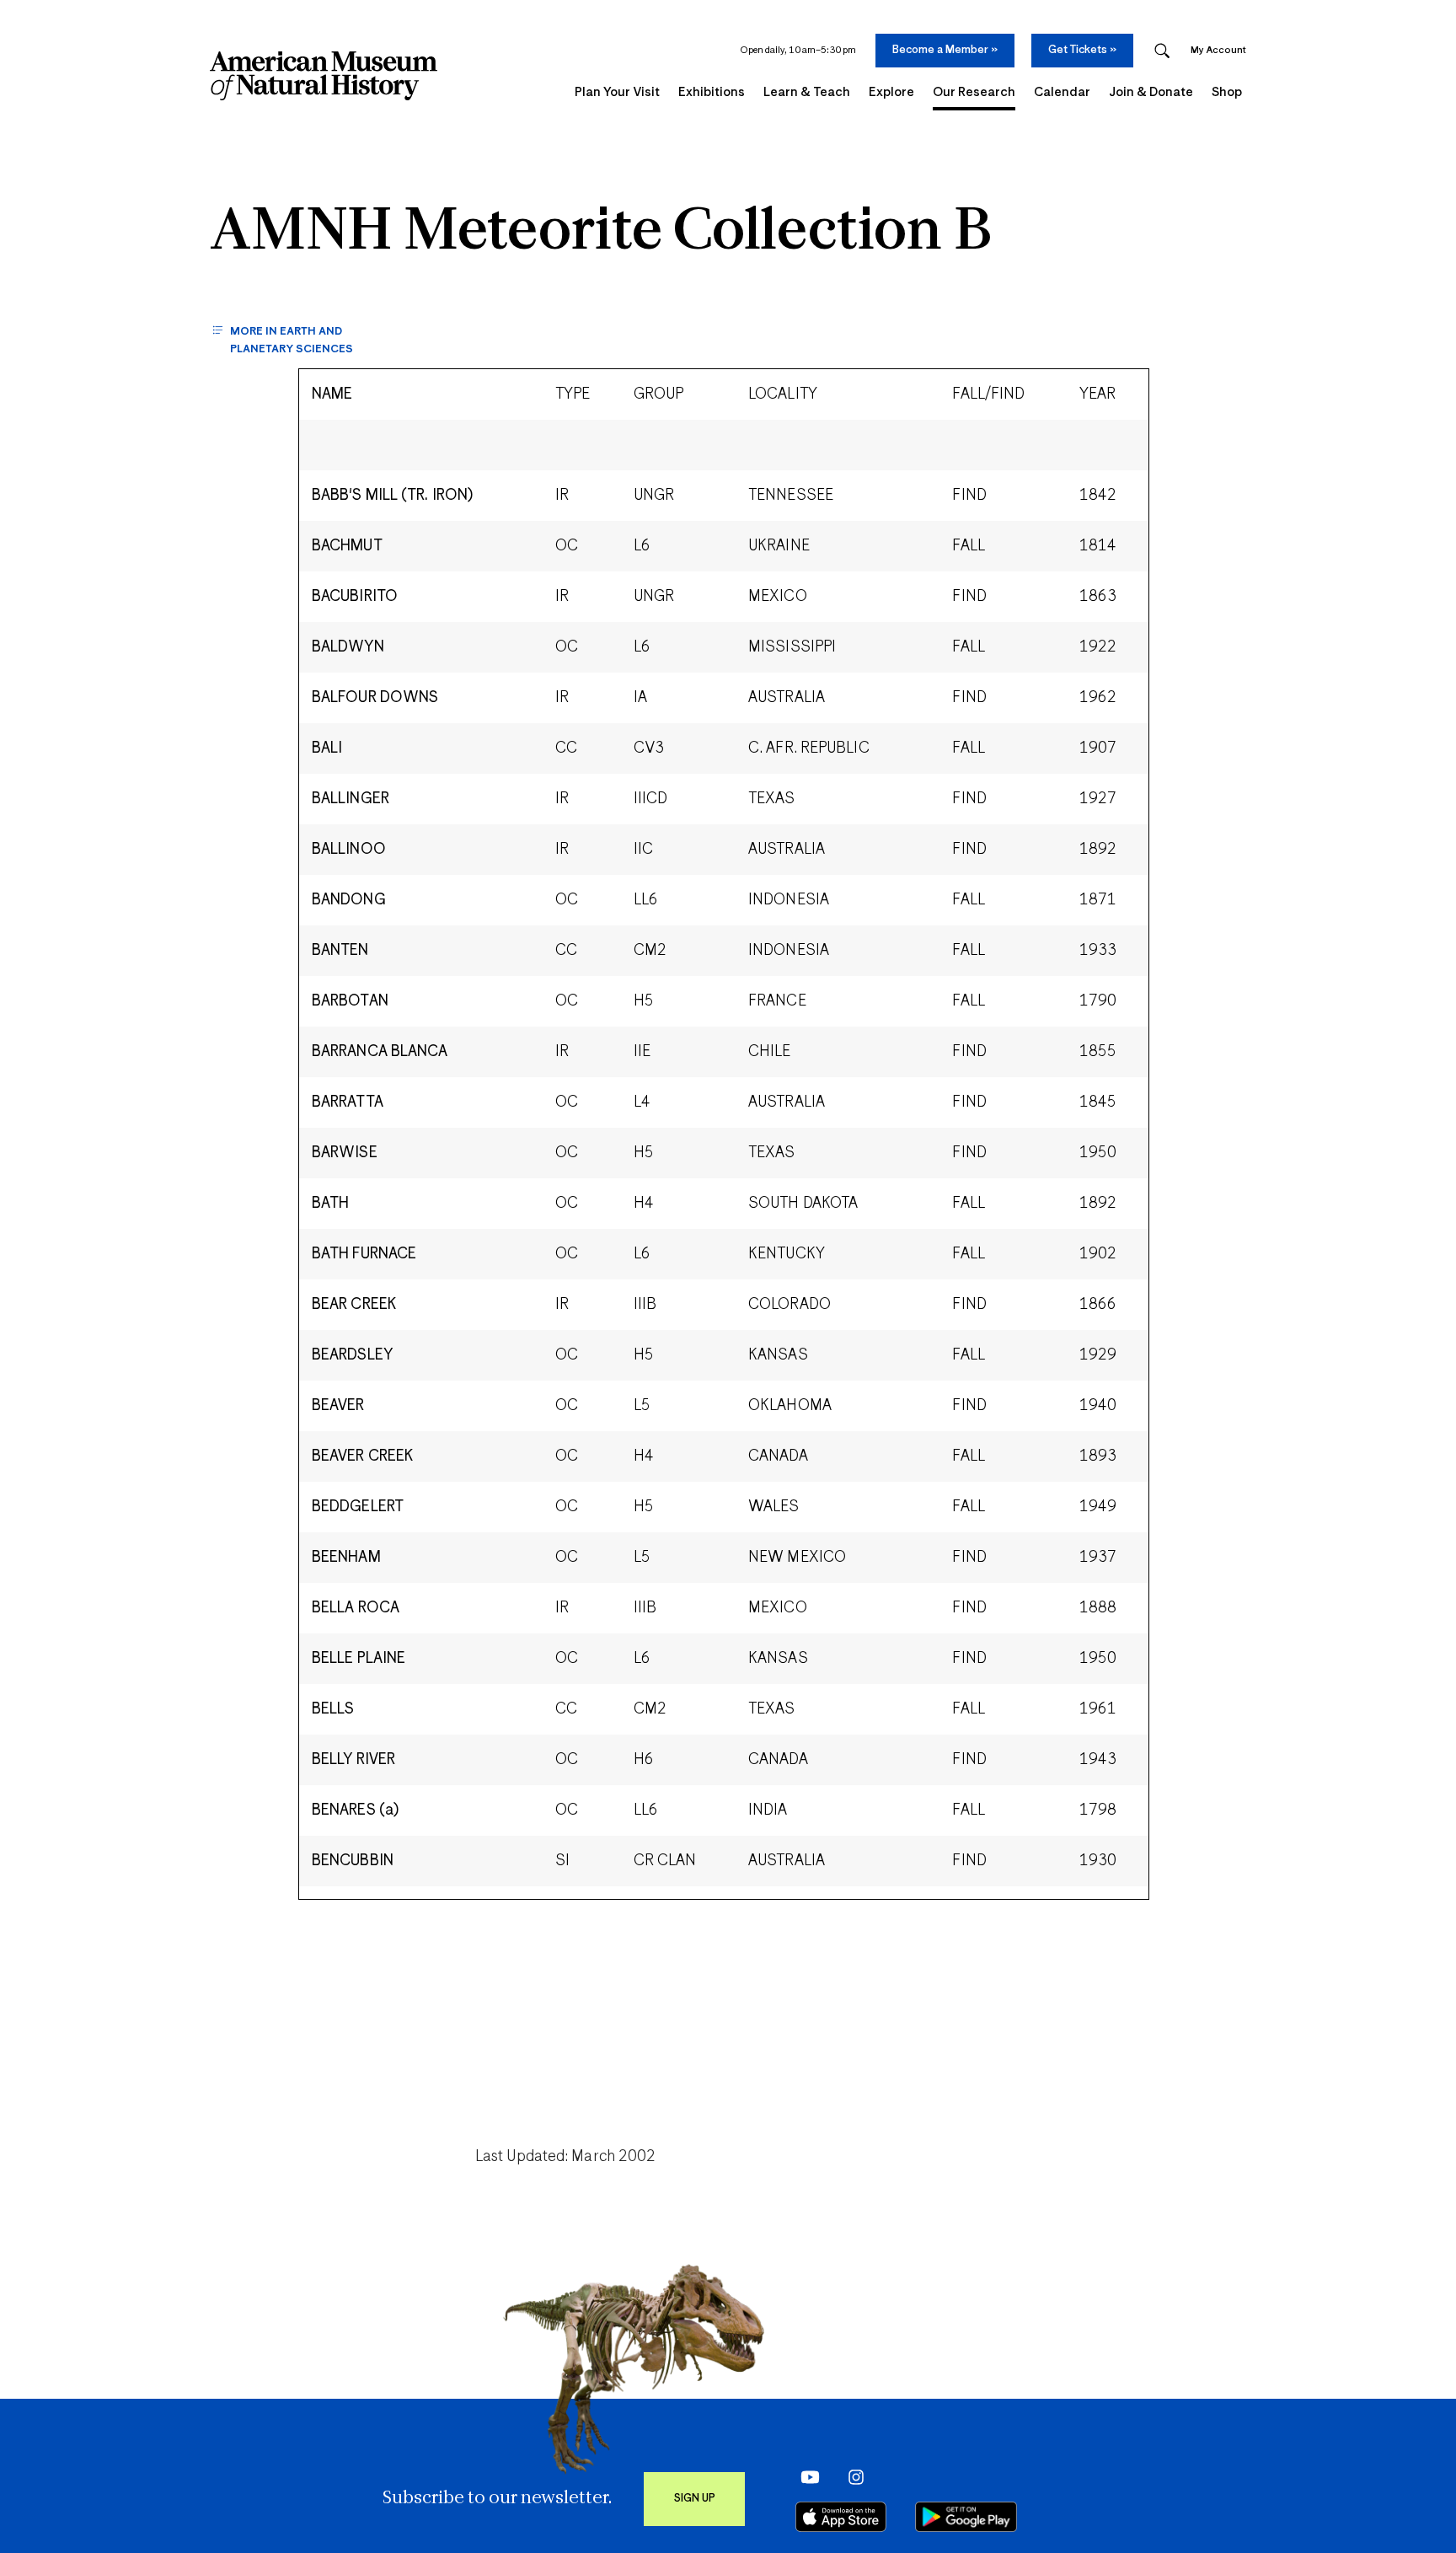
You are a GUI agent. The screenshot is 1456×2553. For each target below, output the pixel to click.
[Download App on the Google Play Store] (966, 2517)
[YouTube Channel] (806, 2476)
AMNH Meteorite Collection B (601, 233)
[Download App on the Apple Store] (841, 2517)
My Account (1218, 50)
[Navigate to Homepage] (324, 76)
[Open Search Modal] (1162, 51)
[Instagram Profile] (851, 2476)
